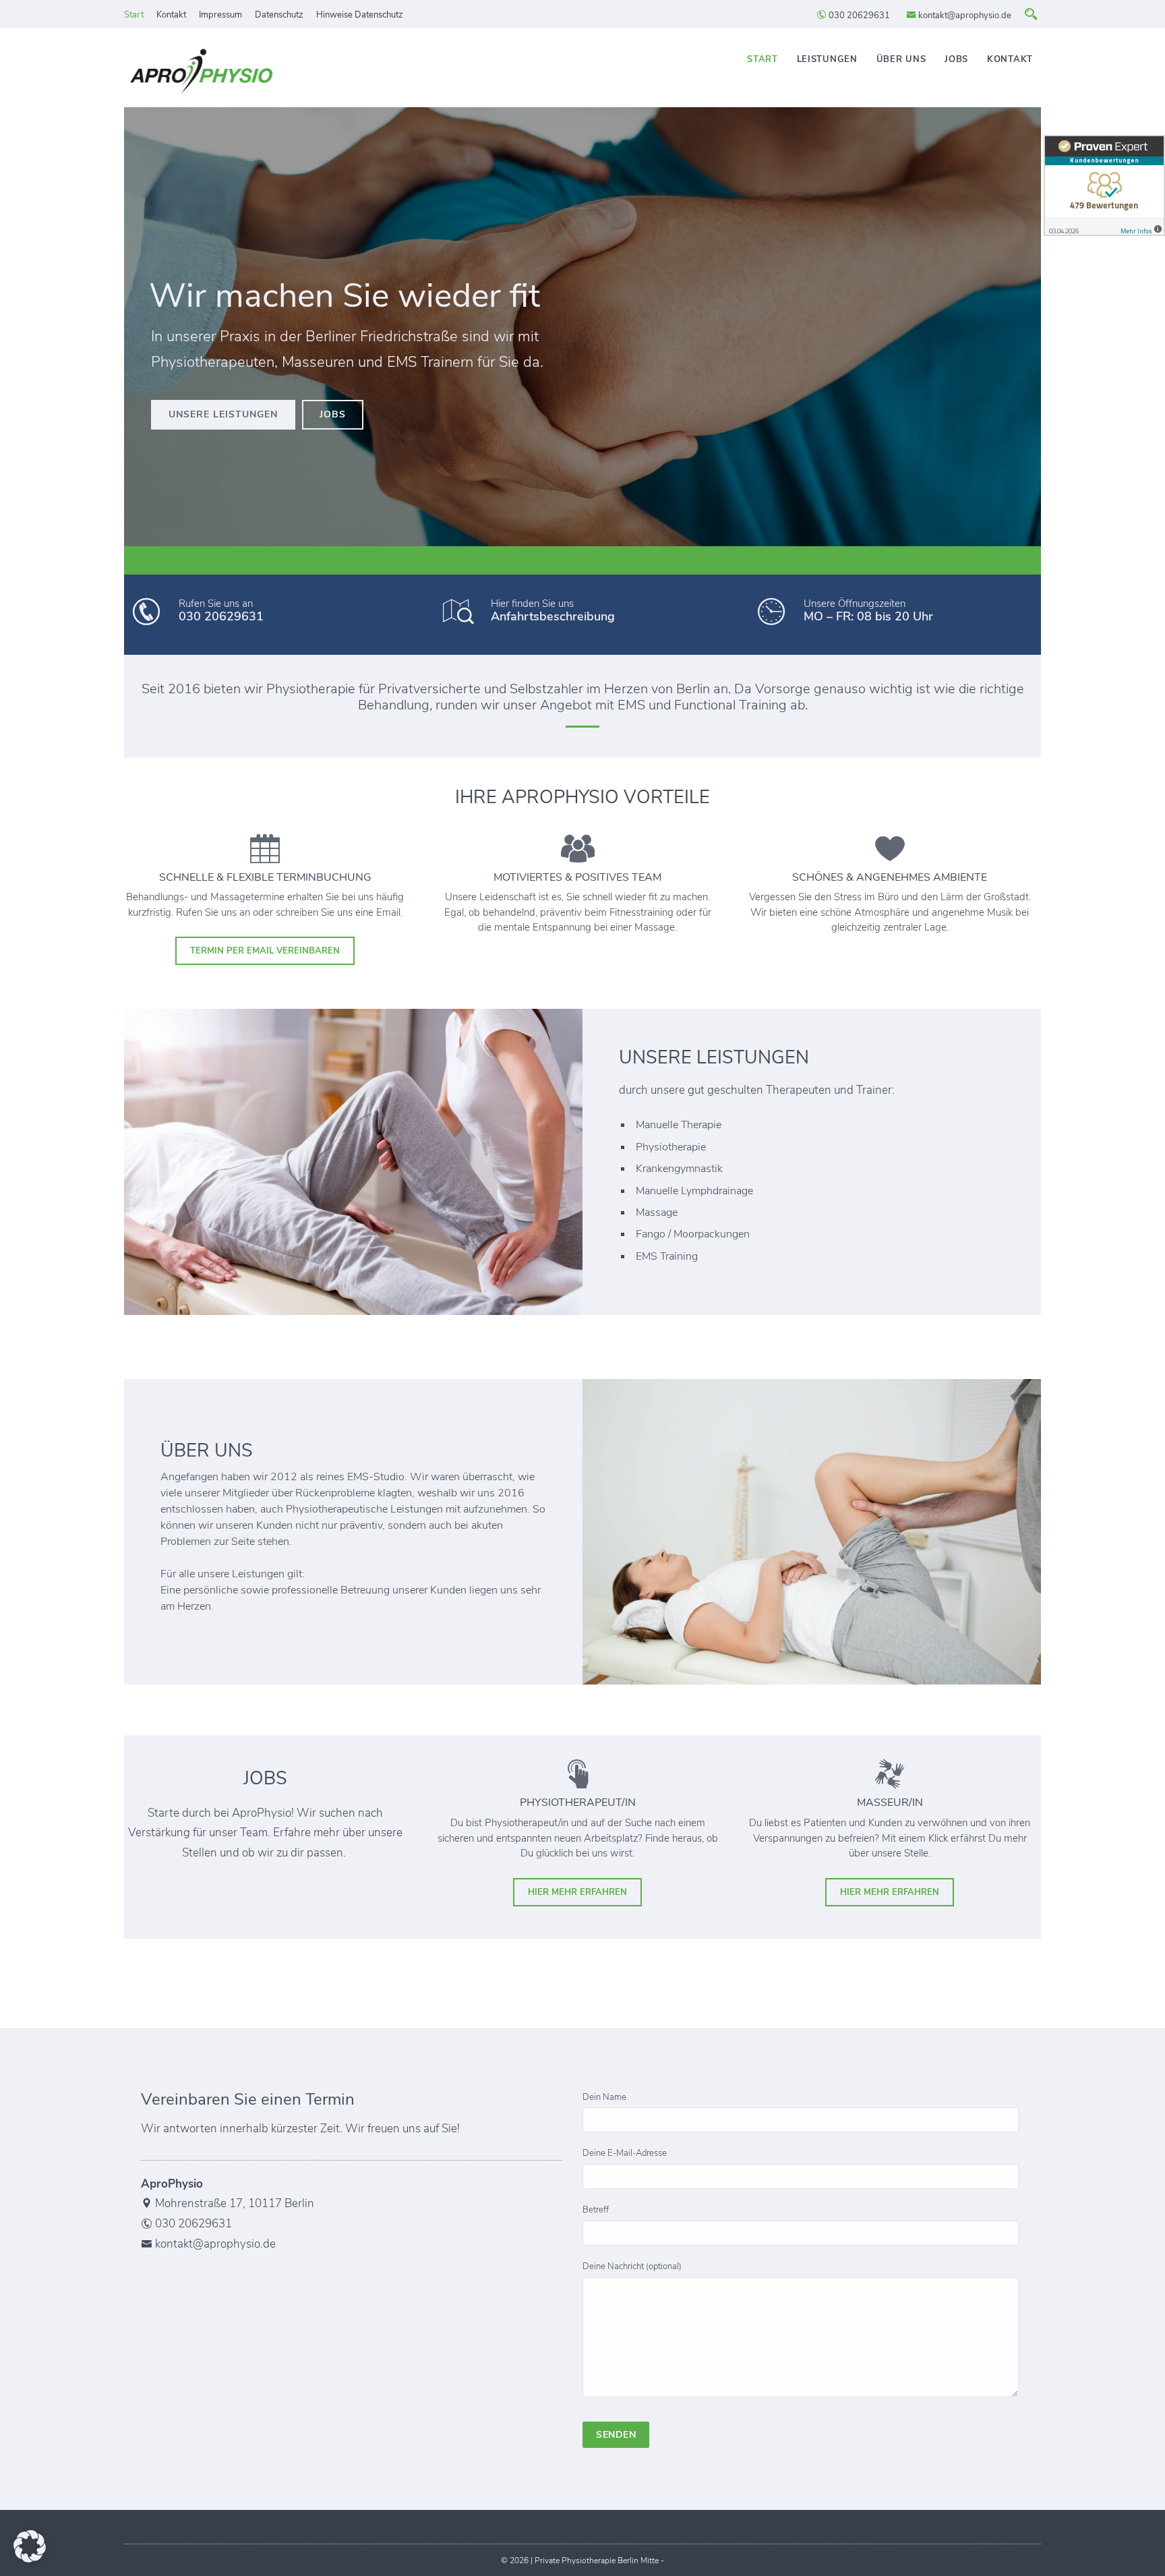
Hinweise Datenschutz (360, 15)
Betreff (596, 2210)
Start (134, 15)
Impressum (220, 15)
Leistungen (827, 59)
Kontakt (171, 15)
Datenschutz (279, 15)
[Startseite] (202, 73)
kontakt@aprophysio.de (964, 16)
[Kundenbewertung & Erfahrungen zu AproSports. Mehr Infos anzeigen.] (1104, 185)
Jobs (956, 59)
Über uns (901, 59)
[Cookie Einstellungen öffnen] (30, 2559)
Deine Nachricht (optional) (632, 2266)
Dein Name (604, 2097)
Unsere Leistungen (223, 414)
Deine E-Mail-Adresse (625, 2153)
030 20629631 (858, 16)
